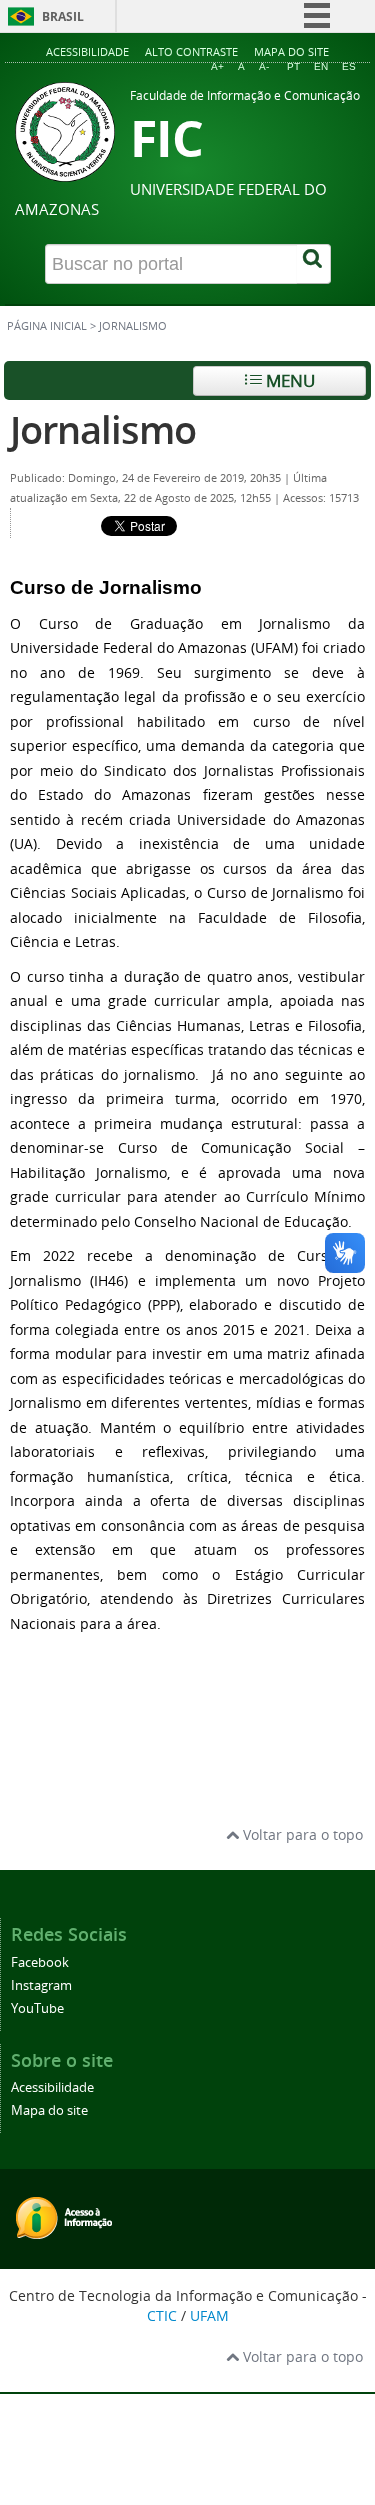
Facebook (40, 1962)
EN (321, 66)
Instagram (41, 1985)
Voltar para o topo (301, 1834)
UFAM (209, 2315)
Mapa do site (291, 51)
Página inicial (47, 326)
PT (293, 66)
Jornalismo (103, 429)
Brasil (63, 16)
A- (264, 66)
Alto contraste (191, 51)
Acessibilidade (87, 51)
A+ (217, 66)
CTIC (162, 2315)
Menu (288, 380)
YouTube (37, 2008)
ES (349, 66)
